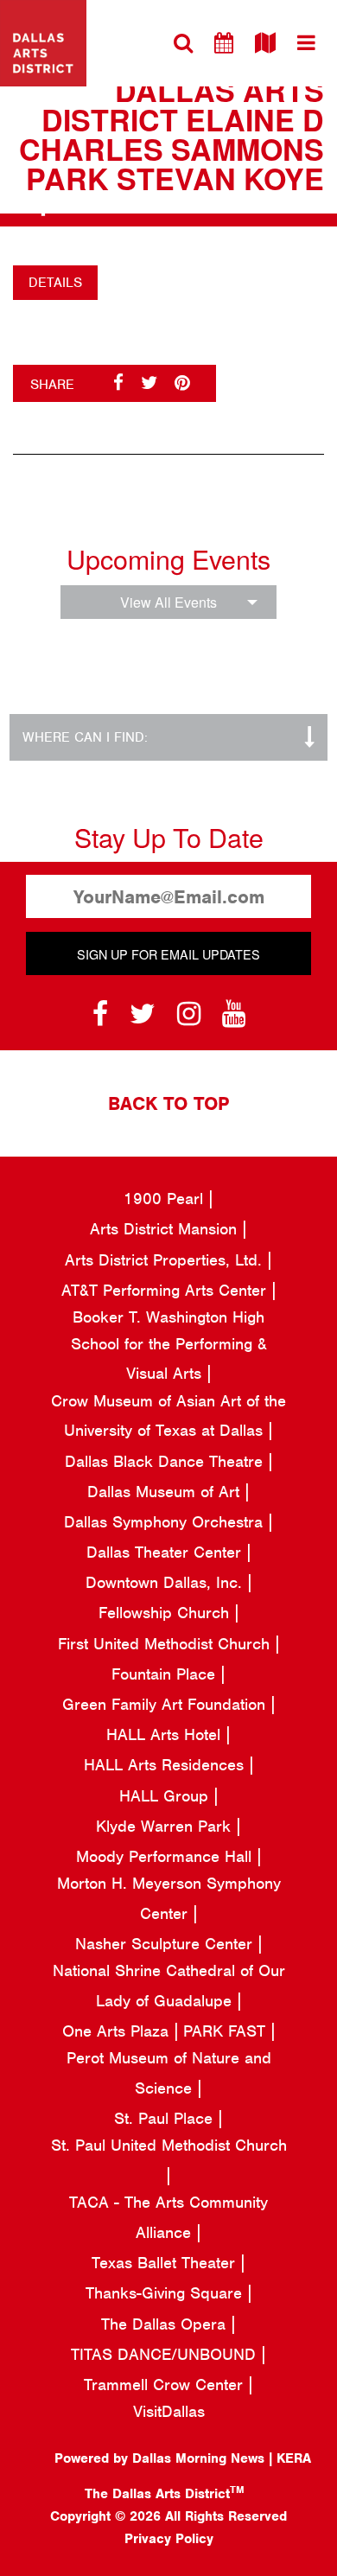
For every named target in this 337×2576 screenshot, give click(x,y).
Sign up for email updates (168, 954)
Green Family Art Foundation (166, 1704)
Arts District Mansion (166, 1229)
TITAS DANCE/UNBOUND (166, 2354)
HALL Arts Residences (166, 1765)
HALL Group (166, 1796)
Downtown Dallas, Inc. (166, 1582)
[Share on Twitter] (149, 383)
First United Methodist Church (166, 1644)
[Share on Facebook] (118, 383)
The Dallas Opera (166, 2324)
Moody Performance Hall (166, 1856)
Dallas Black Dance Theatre (166, 1461)
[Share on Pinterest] (182, 383)
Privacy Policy (169, 2539)
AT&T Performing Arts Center (166, 1290)
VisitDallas (169, 2411)
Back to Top (168, 1103)
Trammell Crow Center (166, 2385)
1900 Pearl (166, 1199)
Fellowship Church (166, 1613)
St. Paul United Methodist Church (169, 2145)
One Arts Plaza (118, 2031)
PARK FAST (227, 2031)
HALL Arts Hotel (166, 1734)
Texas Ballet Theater (166, 2263)
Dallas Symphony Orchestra (166, 1522)
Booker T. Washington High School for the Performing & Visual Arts (169, 1345)
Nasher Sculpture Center (166, 1944)
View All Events (168, 602)
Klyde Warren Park (166, 1826)
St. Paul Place (166, 2118)
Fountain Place (166, 1674)
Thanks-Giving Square (166, 2293)
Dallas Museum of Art (166, 1492)
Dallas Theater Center (166, 1552)
